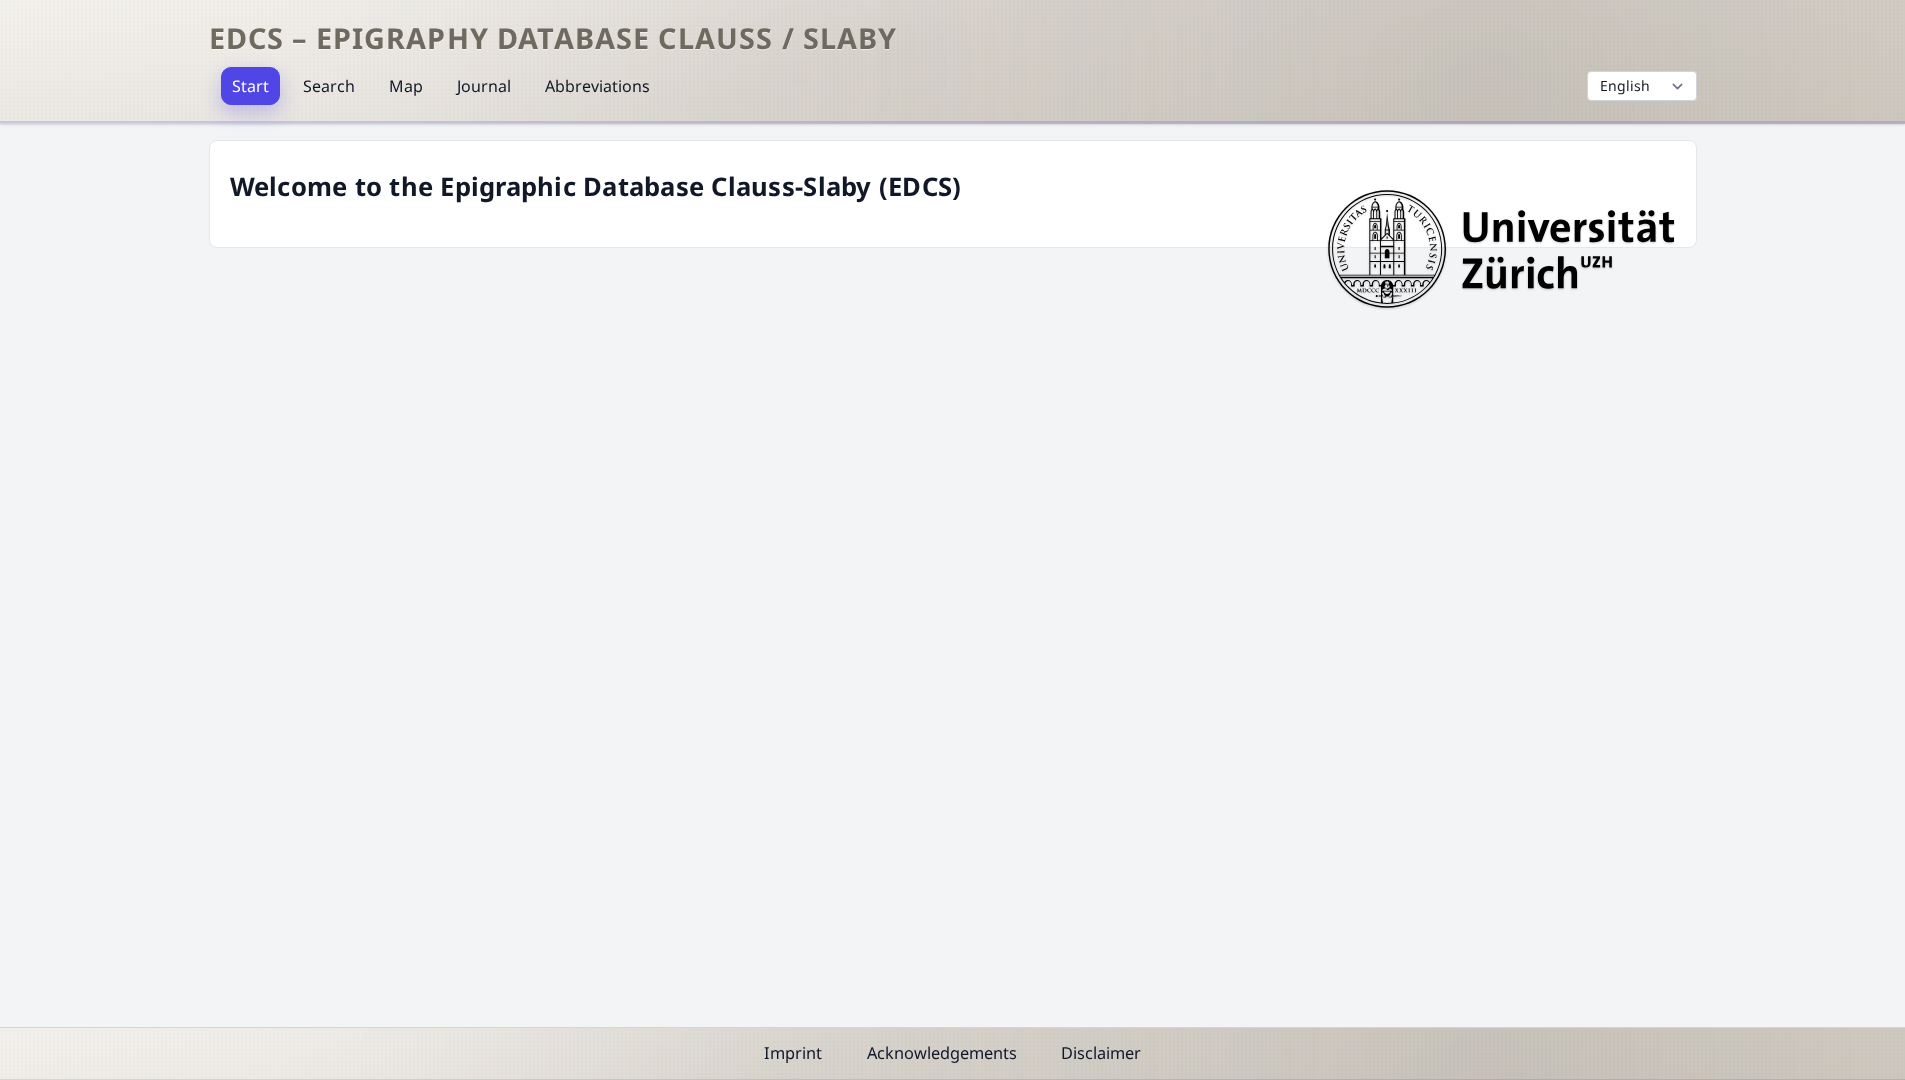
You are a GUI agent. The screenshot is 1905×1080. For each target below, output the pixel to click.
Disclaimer (1101, 1053)
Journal (484, 86)
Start (250, 86)
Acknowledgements (942, 1053)
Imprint (793, 1053)
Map (406, 86)
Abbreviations (597, 86)
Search (329, 86)
